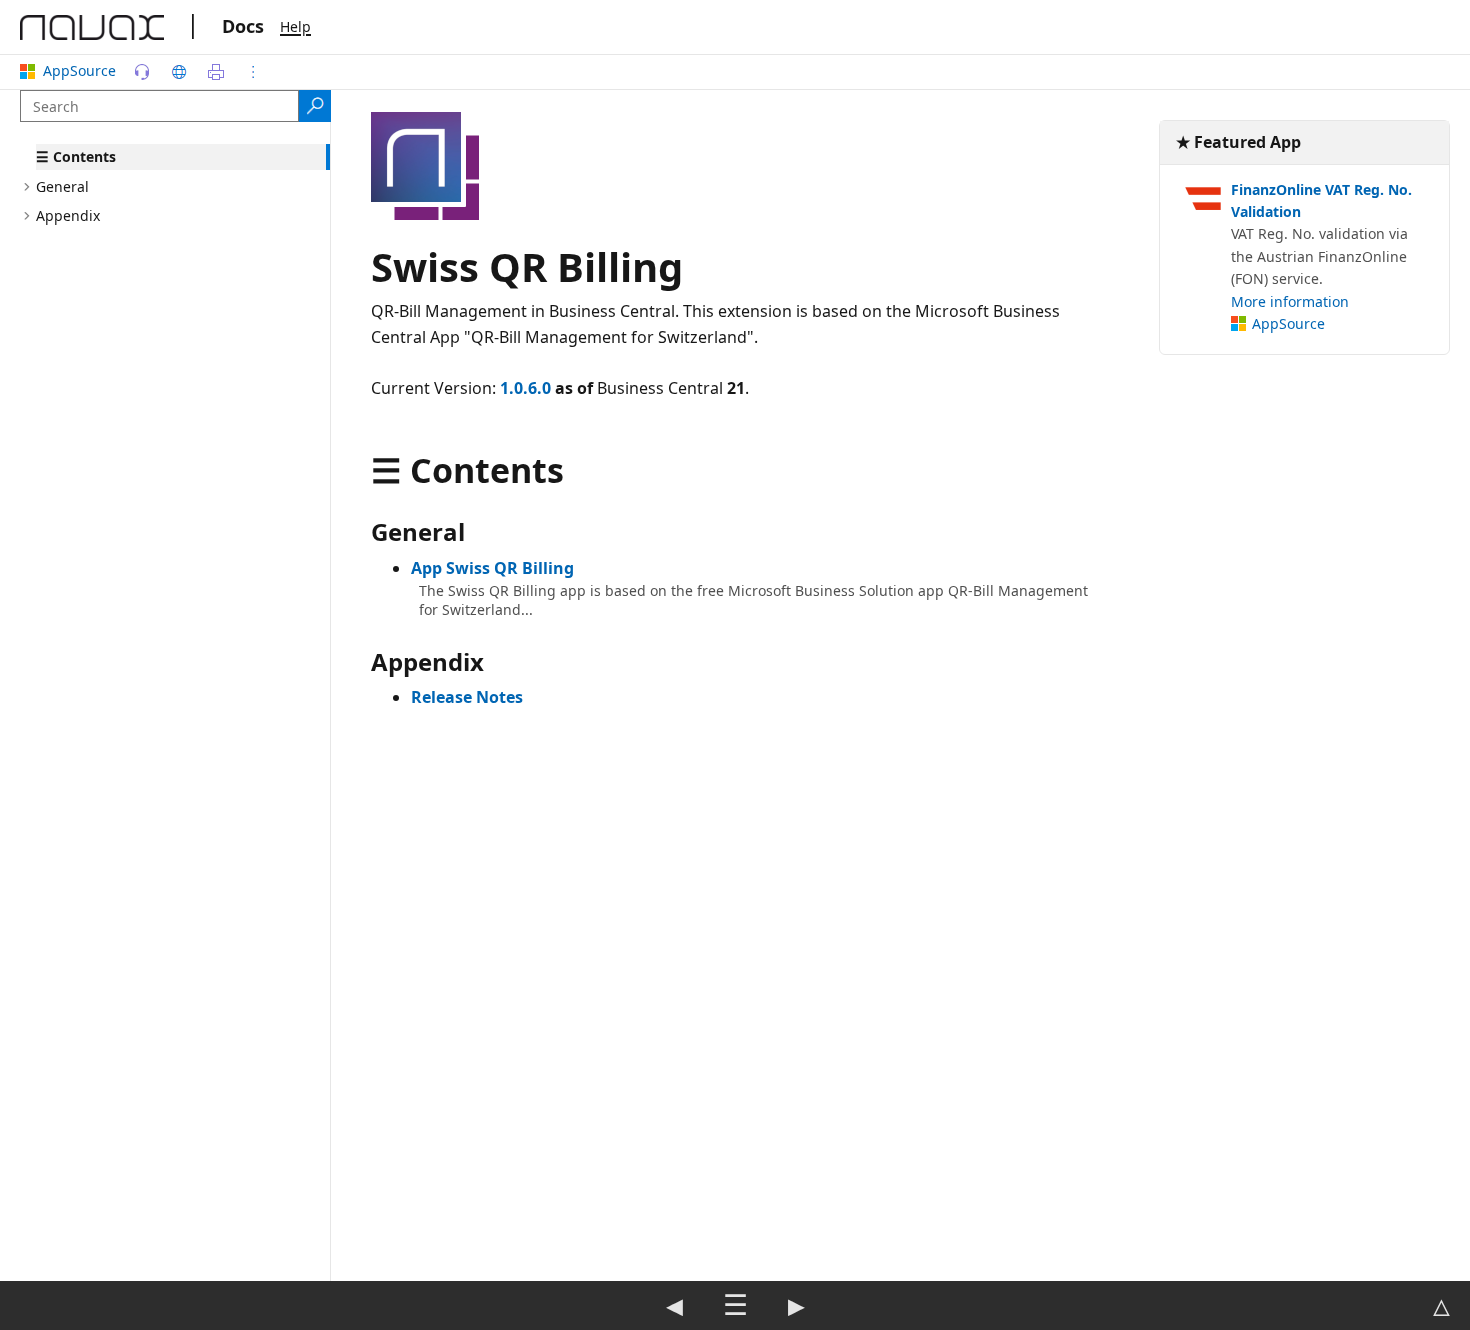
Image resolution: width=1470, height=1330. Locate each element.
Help (295, 26)
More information (1290, 301)
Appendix (68, 215)
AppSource (79, 70)
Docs (243, 26)
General (62, 186)
